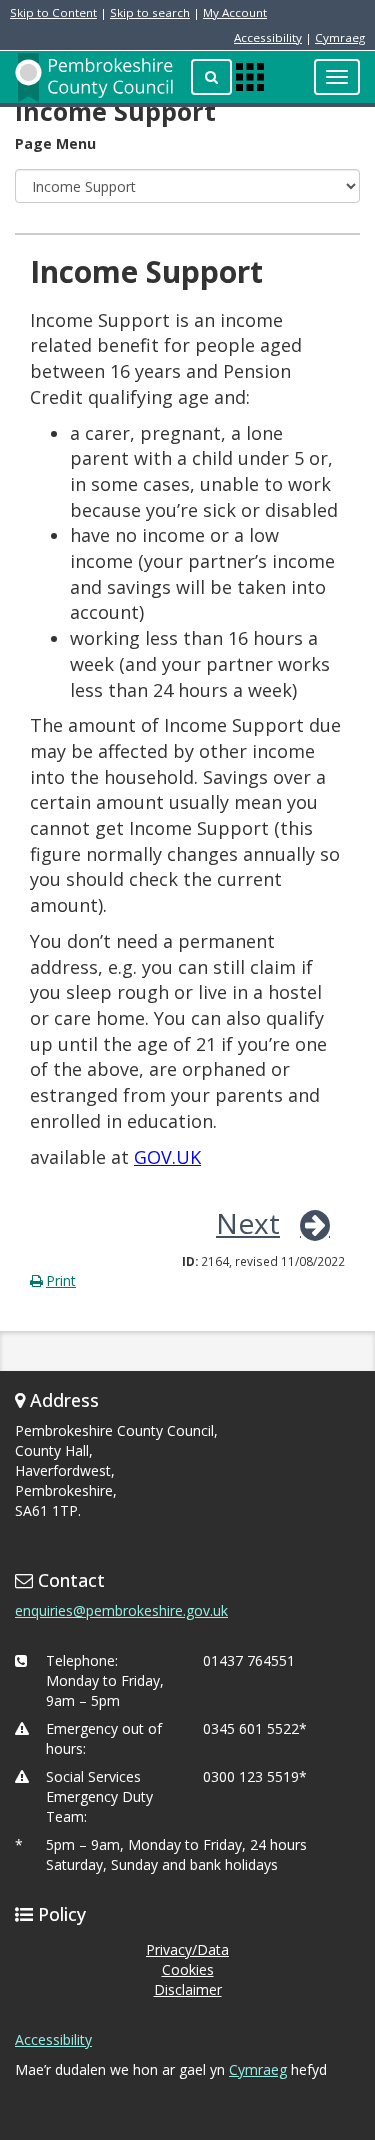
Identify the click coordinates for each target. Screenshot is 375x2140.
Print (61, 1280)
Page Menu (55, 143)
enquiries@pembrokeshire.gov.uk (121, 1610)
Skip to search (150, 12)
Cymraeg (340, 37)
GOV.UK (167, 1157)
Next (248, 1223)
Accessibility (268, 37)
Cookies (188, 1969)
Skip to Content (53, 12)
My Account (235, 12)
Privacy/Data (187, 1949)
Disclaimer (188, 1989)
